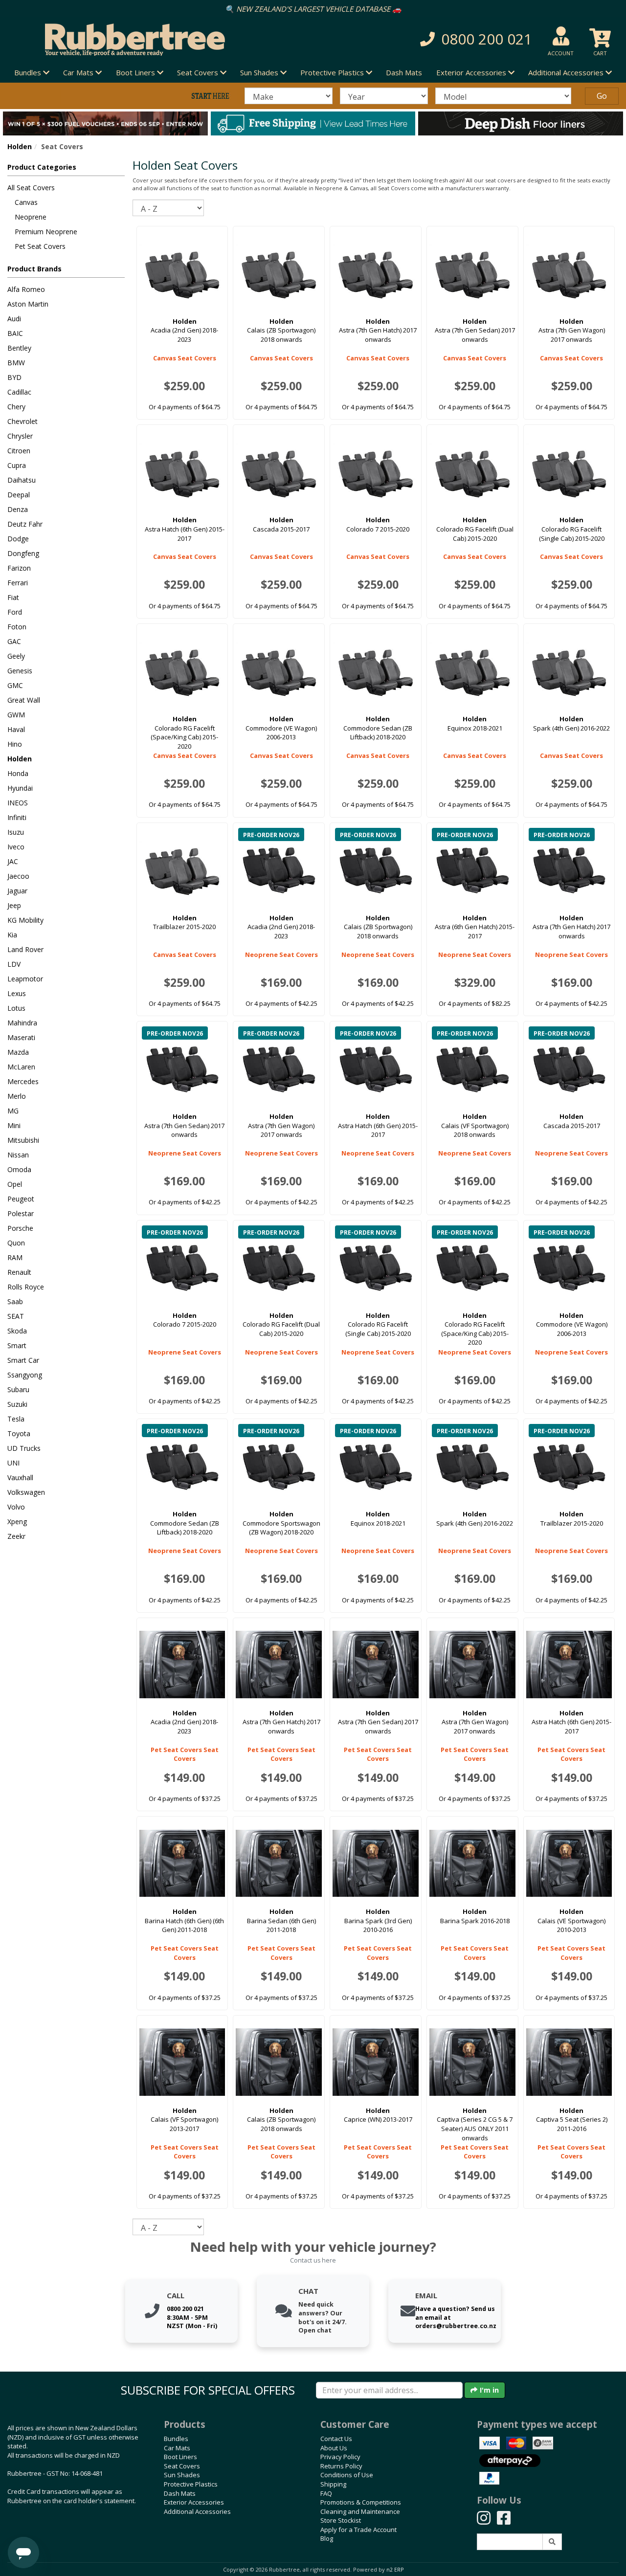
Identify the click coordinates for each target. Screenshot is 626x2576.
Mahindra (22, 1023)
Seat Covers (182, 2466)
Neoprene (31, 217)
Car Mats (177, 2448)
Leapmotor (25, 979)
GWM (16, 715)
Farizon (19, 568)
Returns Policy (341, 2466)
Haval (16, 729)
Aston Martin (28, 304)
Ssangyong (25, 1375)
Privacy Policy (340, 2457)
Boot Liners (180, 2457)
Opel (15, 1184)
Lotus (16, 1008)
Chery (16, 407)
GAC (14, 641)
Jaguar (17, 891)
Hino (15, 744)
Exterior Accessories (194, 2502)
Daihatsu (22, 480)
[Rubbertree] (144, 40)
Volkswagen (26, 1492)
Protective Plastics (191, 2484)
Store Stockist (341, 2520)
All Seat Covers (31, 188)
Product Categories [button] (42, 167)
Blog (327, 2538)
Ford (15, 612)
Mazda (18, 1052)
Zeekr (16, 1536)
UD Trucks (24, 1448)
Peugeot (21, 1199)
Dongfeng (23, 553)
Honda (18, 773)
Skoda (17, 1331)
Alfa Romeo (26, 289)
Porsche (20, 1228)
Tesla (16, 1419)
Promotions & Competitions (361, 2502)
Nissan (18, 1155)
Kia (12, 935)
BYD (14, 377)
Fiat (13, 597)
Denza (18, 509)
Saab (15, 1301)
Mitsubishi (23, 1140)
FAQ (326, 2493)
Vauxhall (20, 1477)
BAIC (15, 333)
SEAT (16, 1316)
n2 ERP (395, 2570)
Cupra (17, 465)
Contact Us (336, 2439)
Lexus (17, 993)
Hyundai (20, 788)
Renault (19, 1272)
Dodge (18, 539)
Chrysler (20, 436)
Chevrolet (22, 421)
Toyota (19, 1433)
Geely (16, 656)
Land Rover (25, 949)
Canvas (26, 202)
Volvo (16, 1507)
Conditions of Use (347, 2475)
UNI (13, 1463)
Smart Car (23, 1360)
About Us (334, 2448)
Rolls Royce (26, 1287)
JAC (13, 861)
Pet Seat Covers (40, 246)
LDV (14, 964)
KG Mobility (25, 920)
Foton (17, 627)
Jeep (14, 905)
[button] (443, 39)
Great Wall (24, 700)
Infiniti (17, 817)
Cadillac (19, 392)
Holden (20, 146)
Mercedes (23, 1081)
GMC (15, 685)
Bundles (176, 2439)
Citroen (19, 451)
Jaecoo (18, 876)
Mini (14, 1125)
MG (13, 1111)
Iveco (16, 847)
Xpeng (17, 1521)
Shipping (333, 2484)
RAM (15, 1257)
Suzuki (17, 1404)
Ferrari (18, 583)
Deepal (19, 495)
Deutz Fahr (25, 524)
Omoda (19, 1169)
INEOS (18, 803)
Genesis (20, 671)
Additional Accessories (197, 2511)
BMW (16, 363)
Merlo (17, 1096)
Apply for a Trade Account (358, 2530)
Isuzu (16, 832)
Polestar (21, 1213)
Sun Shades (182, 2475)
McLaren (21, 1067)
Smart (17, 1345)
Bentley (19, 348)
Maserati (21, 1037)
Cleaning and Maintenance (360, 2511)
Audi (14, 319)
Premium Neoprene (46, 232)
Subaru (18, 1389)
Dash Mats (404, 72)
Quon (16, 1243)
